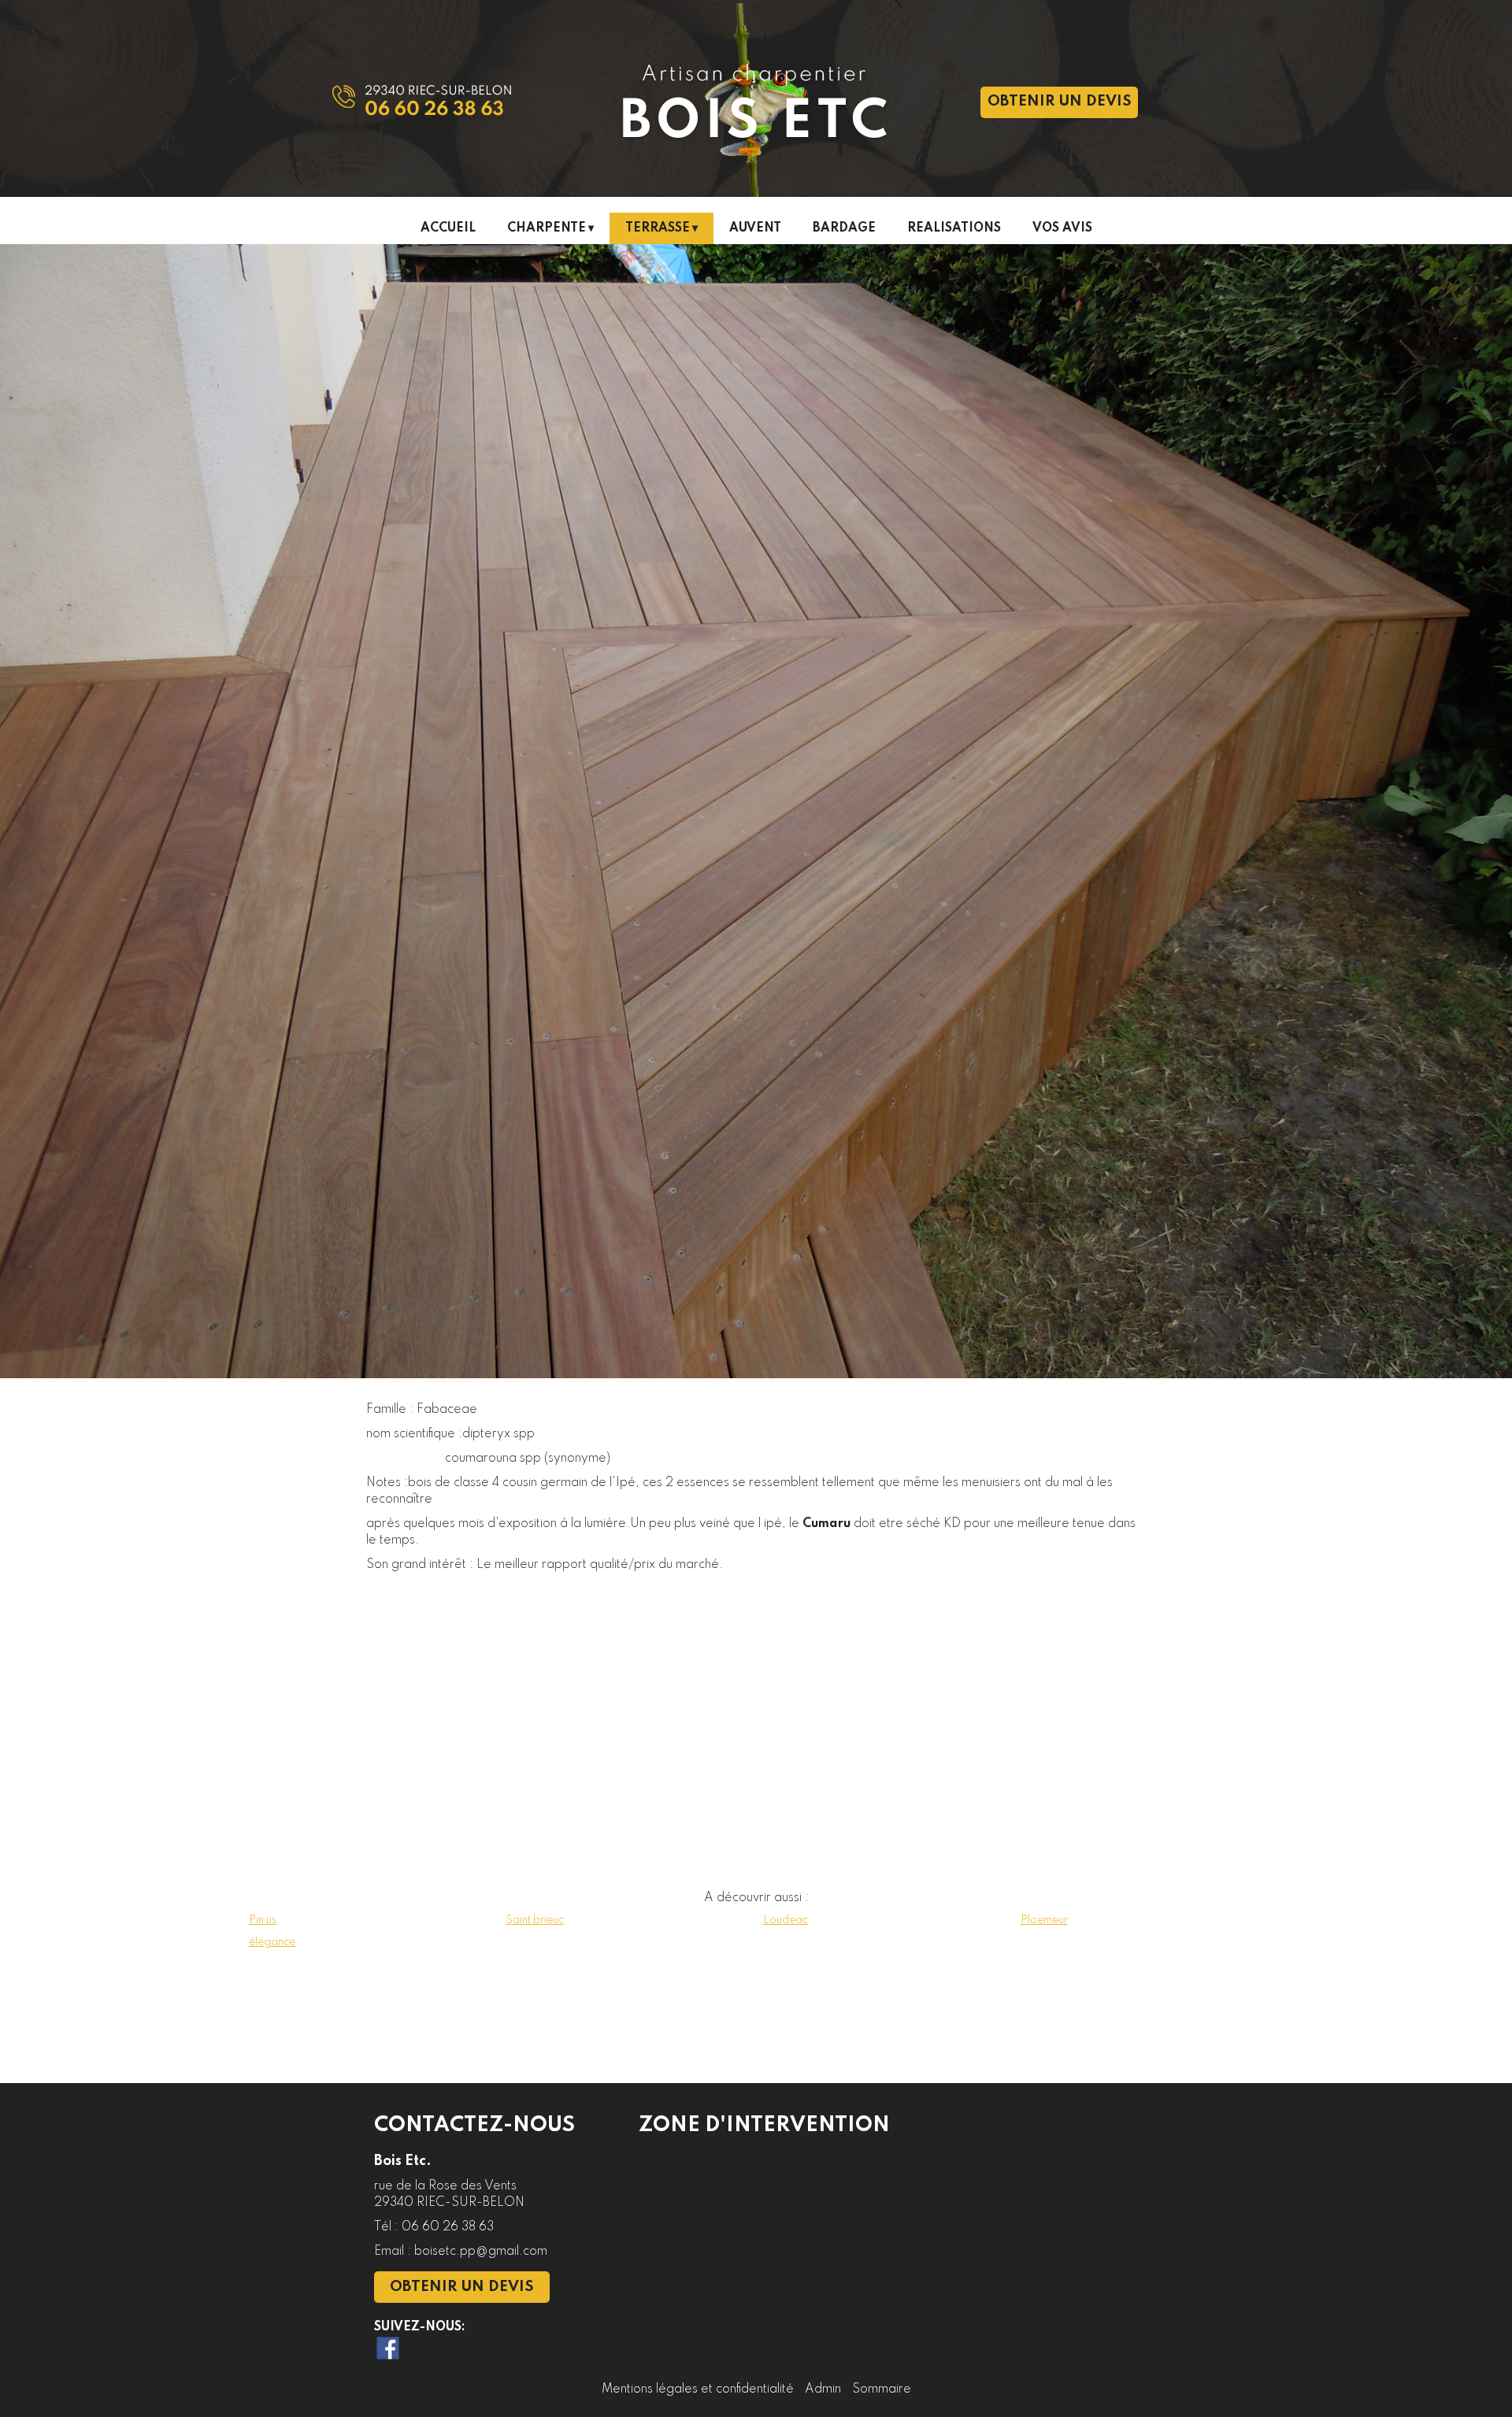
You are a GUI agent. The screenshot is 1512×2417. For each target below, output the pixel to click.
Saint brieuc (535, 1920)
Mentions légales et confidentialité (698, 2389)
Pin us (263, 1920)
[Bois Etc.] (512, 59)
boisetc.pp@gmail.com (481, 2252)
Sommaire (882, 2389)
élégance (272, 1942)
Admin (823, 2389)
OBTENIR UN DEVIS (1060, 102)
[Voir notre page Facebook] (388, 2348)
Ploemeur (1044, 1920)
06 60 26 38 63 (448, 2227)
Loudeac (786, 1920)
